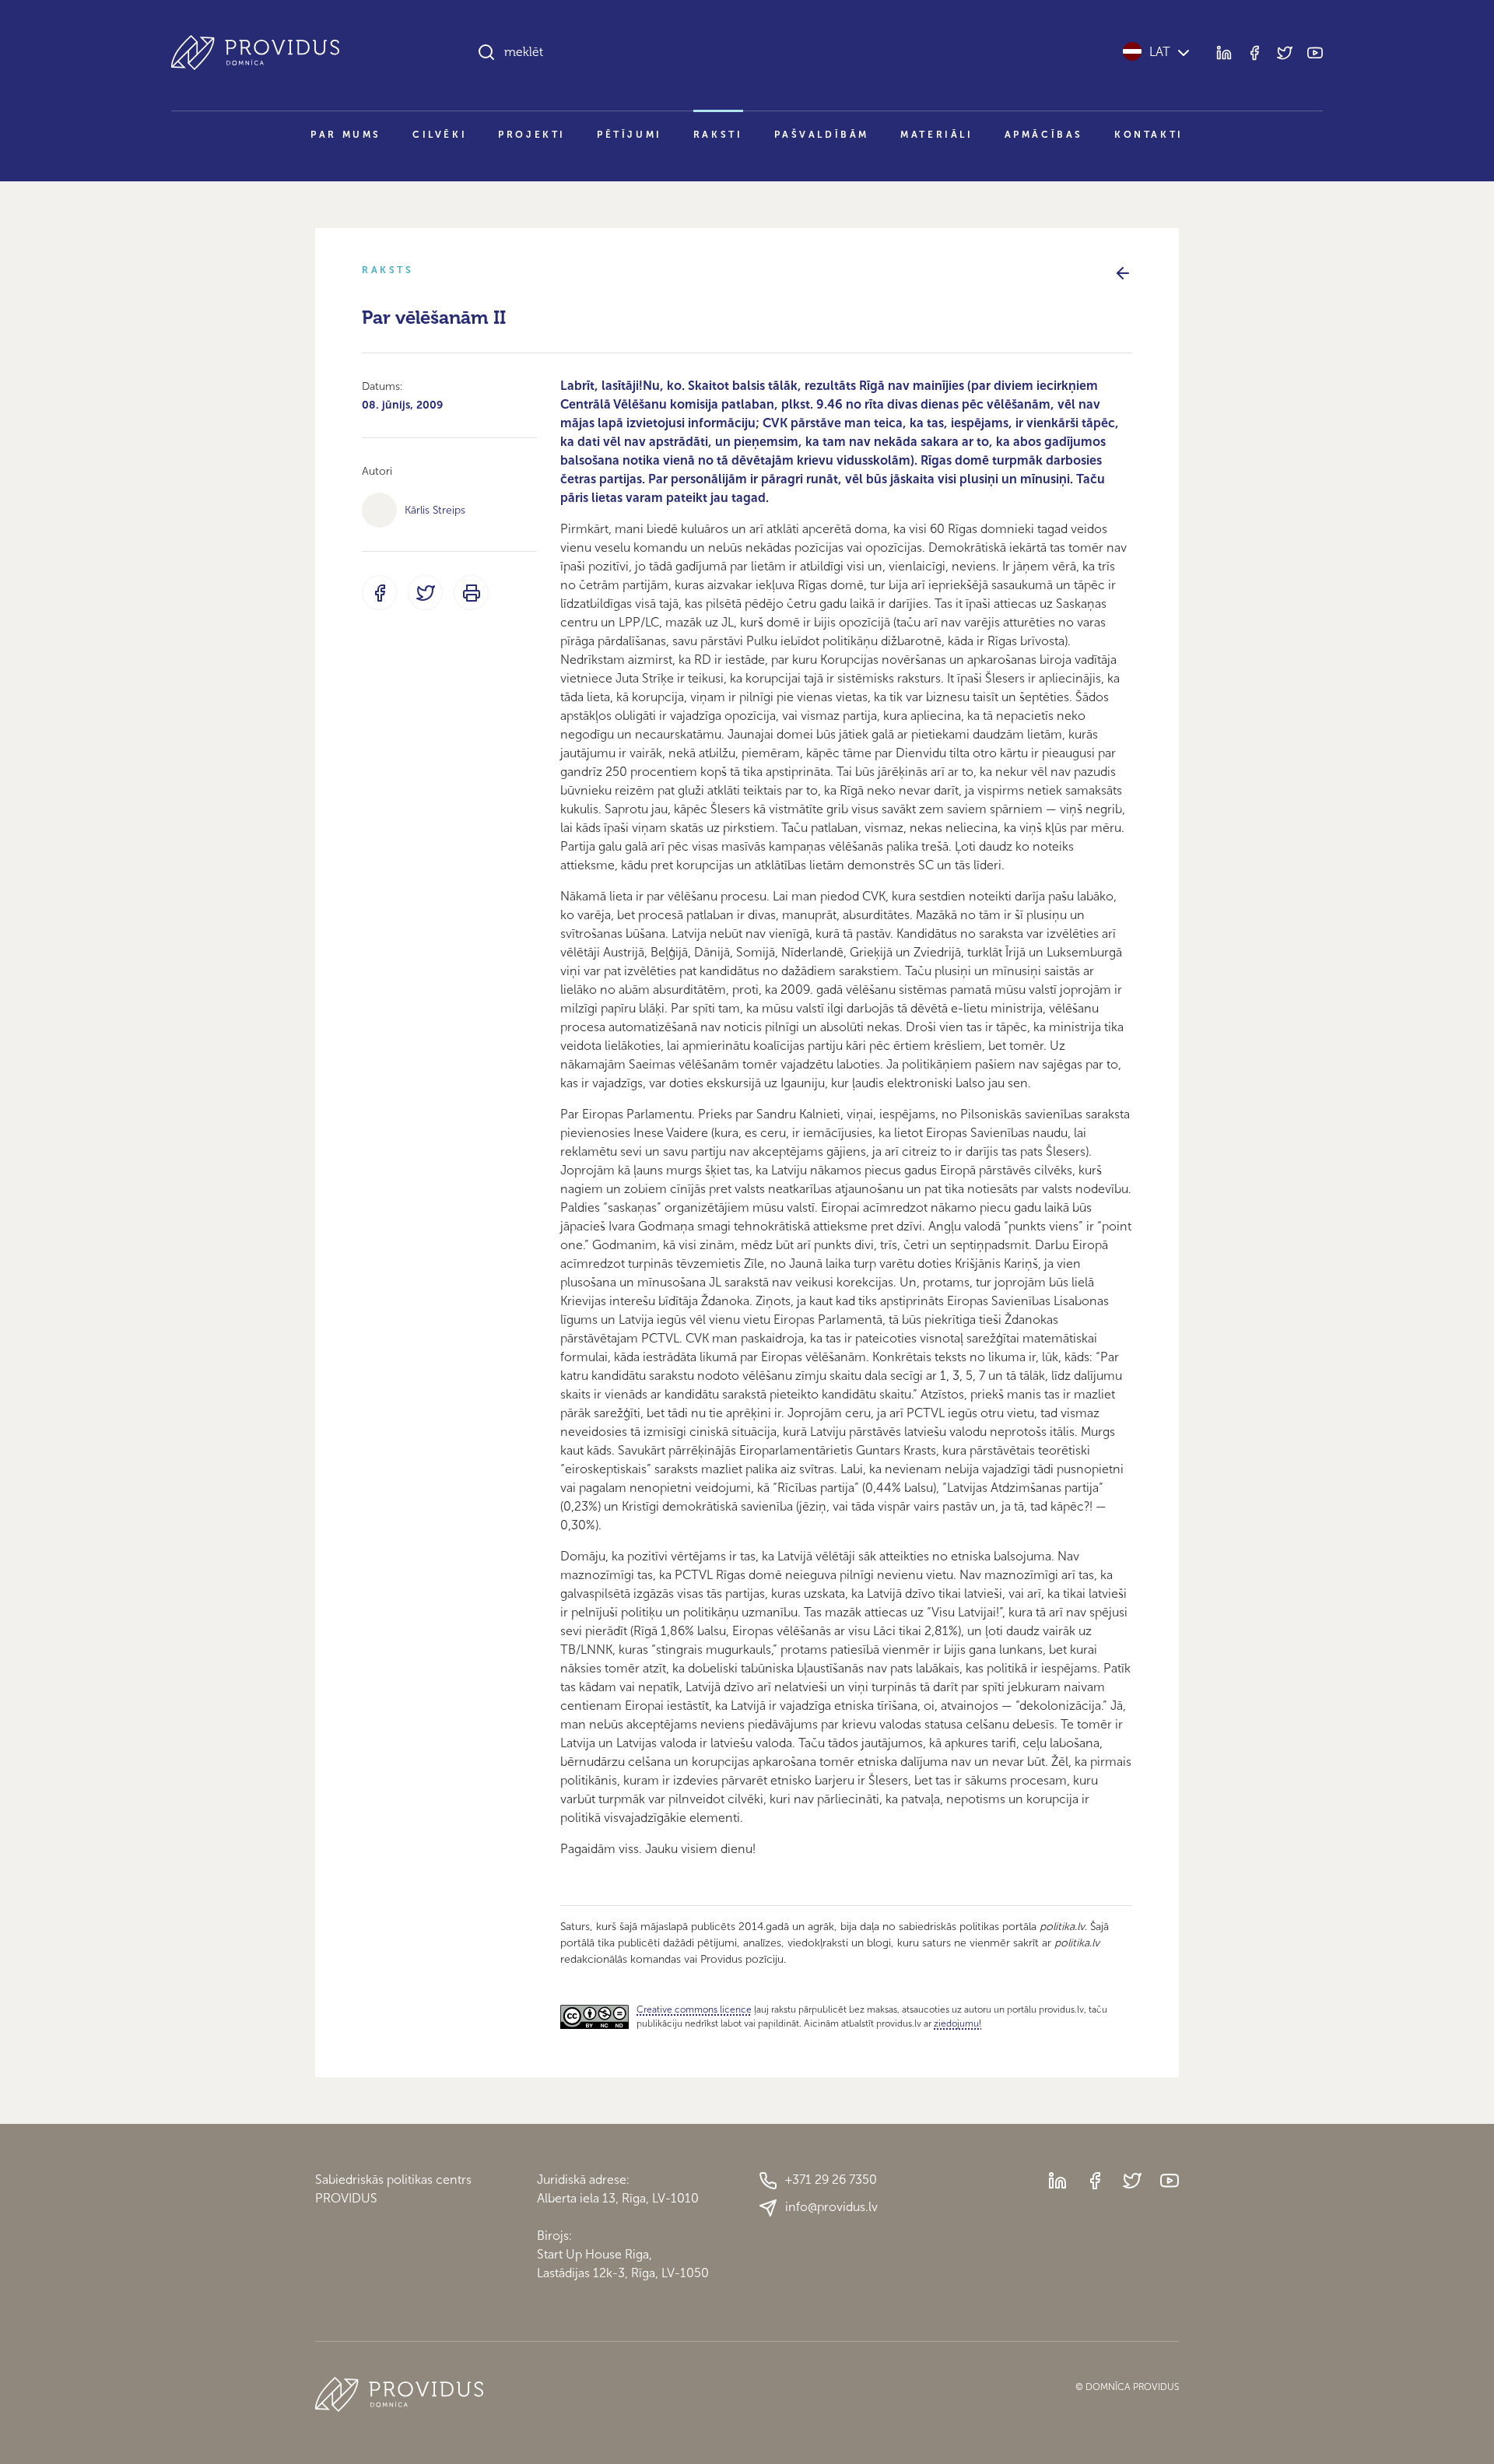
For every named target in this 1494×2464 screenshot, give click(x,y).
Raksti (718, 135)
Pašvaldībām (822, 135)
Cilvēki (440, 135)
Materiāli (936, 135)
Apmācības (1044, 135)
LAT (1160, 52)
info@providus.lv (831, 2207)
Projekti (532, 135)
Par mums (346, 135)
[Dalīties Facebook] (379, 593)
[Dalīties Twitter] (425, 593)
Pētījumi (630, 135)
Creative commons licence (694, 2009)
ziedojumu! (957, 2023)
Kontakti (1149, 135)
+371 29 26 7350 (831, 2180)
